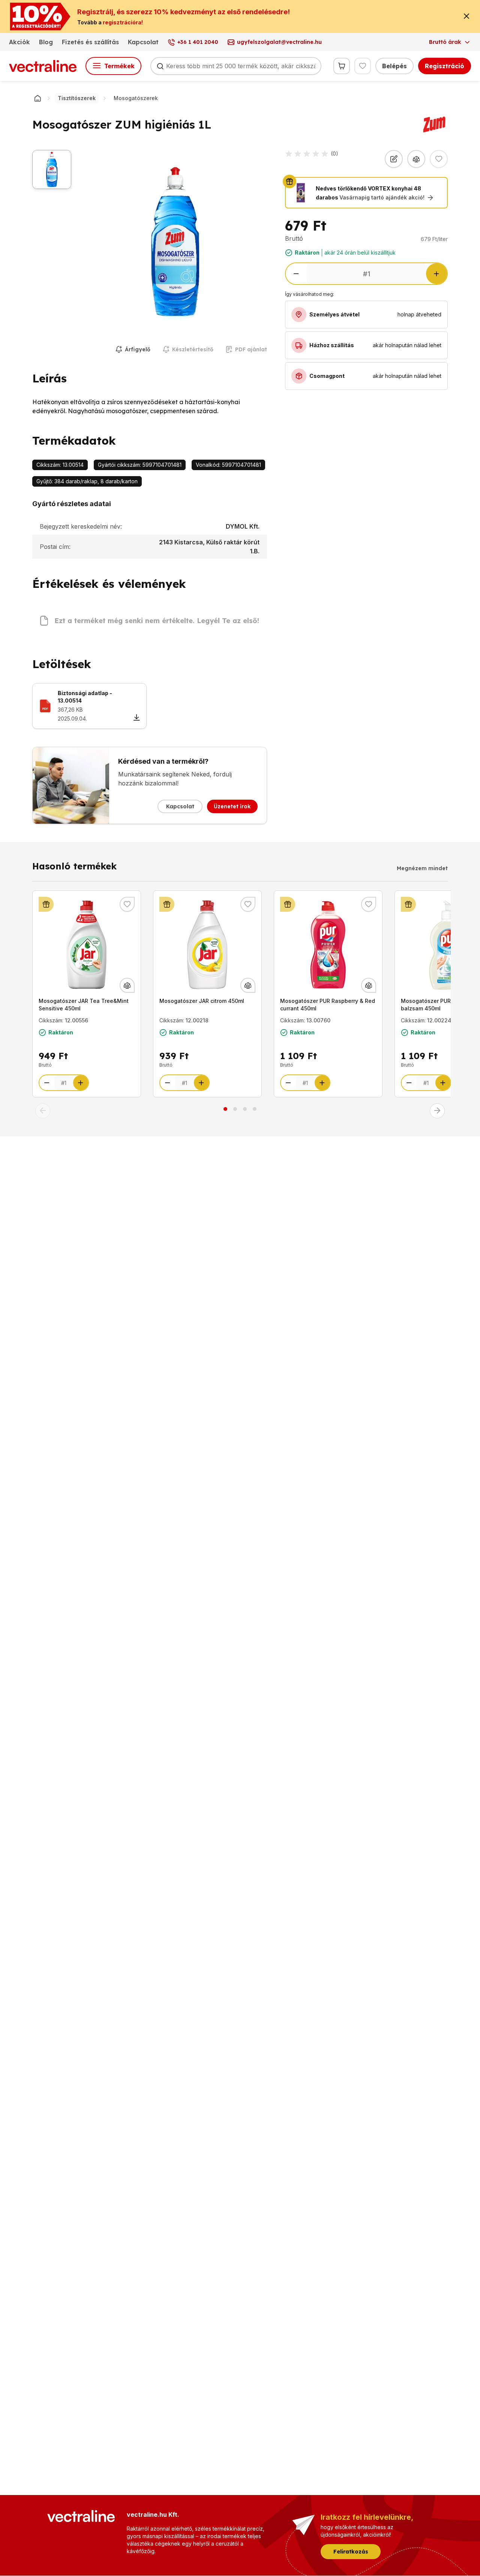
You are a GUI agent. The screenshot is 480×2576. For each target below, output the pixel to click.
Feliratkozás (351, 2552)
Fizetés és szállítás (90, 42)
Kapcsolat (143, 42)
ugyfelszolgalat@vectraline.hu (279, 42)
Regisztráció (445, 66)
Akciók (19, 42)
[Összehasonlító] (416, 159)
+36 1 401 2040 (198, 42)
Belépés (394, 66)
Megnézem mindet (422, 868)
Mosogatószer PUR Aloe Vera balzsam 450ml (439, 1005)
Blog (46, 42)
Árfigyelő (138, 349)
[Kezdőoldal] (37, 98)
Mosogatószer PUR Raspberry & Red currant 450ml (328, 1005)
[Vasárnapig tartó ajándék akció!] (46, 904)
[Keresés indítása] (160, 66)
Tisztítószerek (77, 98)
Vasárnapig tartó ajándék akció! (382, 197)
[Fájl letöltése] (136, 718)
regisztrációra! (123, 22)
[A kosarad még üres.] (342, 66)
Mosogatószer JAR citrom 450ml (202, 1001)
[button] (43, 1111)
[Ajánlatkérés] (394, 159)
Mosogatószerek (136, 98)
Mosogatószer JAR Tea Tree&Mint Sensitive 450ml (84, 1005)
